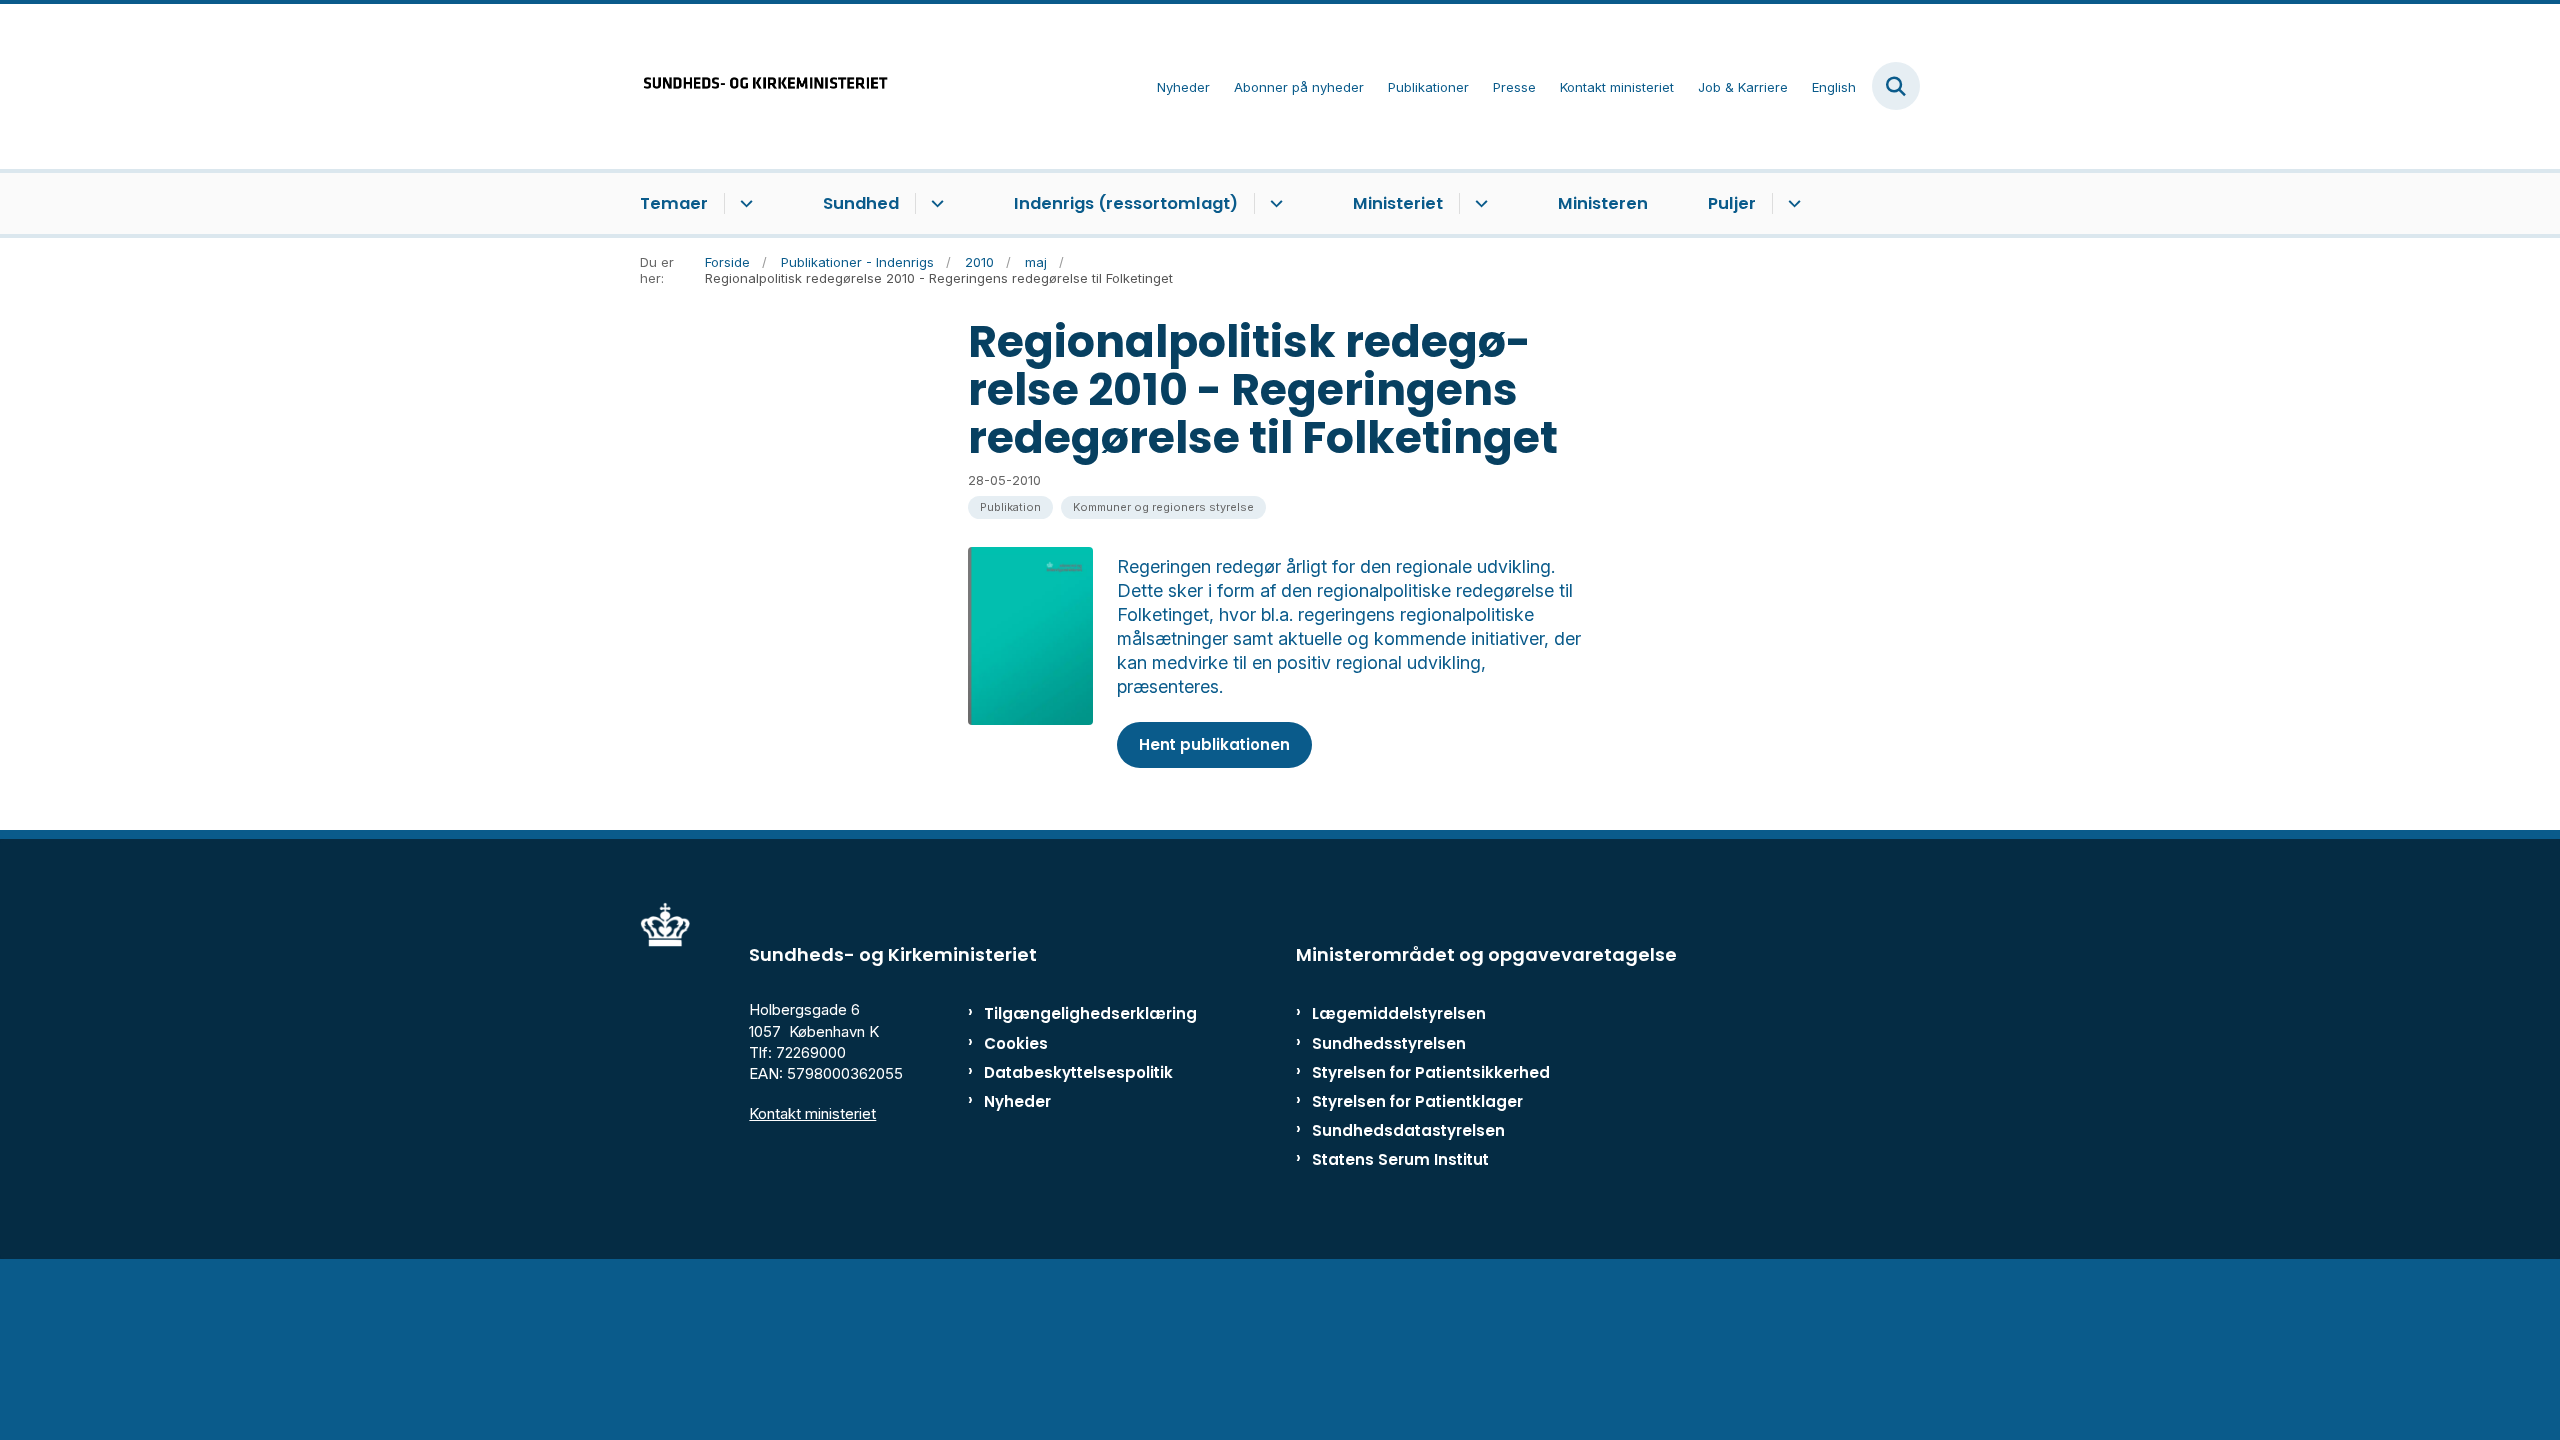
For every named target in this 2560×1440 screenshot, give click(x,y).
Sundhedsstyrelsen (1389, 1043)
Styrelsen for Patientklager (1417, 1101)
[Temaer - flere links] (743, 204)
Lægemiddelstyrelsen (1399, 1013)
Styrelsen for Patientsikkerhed (1431, 1072)
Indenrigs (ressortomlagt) (1126, 203)
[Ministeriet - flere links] (1478, 204)
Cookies (1016, 1043)
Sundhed (861, 203)
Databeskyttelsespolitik (1069, 1072)
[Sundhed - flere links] (934, 204)
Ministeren (1603, 203)
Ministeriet (1398, 203)
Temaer (674, 203)
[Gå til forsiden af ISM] (765, 86)
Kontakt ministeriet (812, 1113)
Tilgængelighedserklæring (1069, 1013)
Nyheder (1017, 1101)
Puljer (1732, 203)
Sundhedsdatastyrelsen (1408, 1130)
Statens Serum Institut (1400, 1159)
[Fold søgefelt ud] (1896, 86)
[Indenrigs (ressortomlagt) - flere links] (1273, 204)
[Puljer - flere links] (1791, 204)
